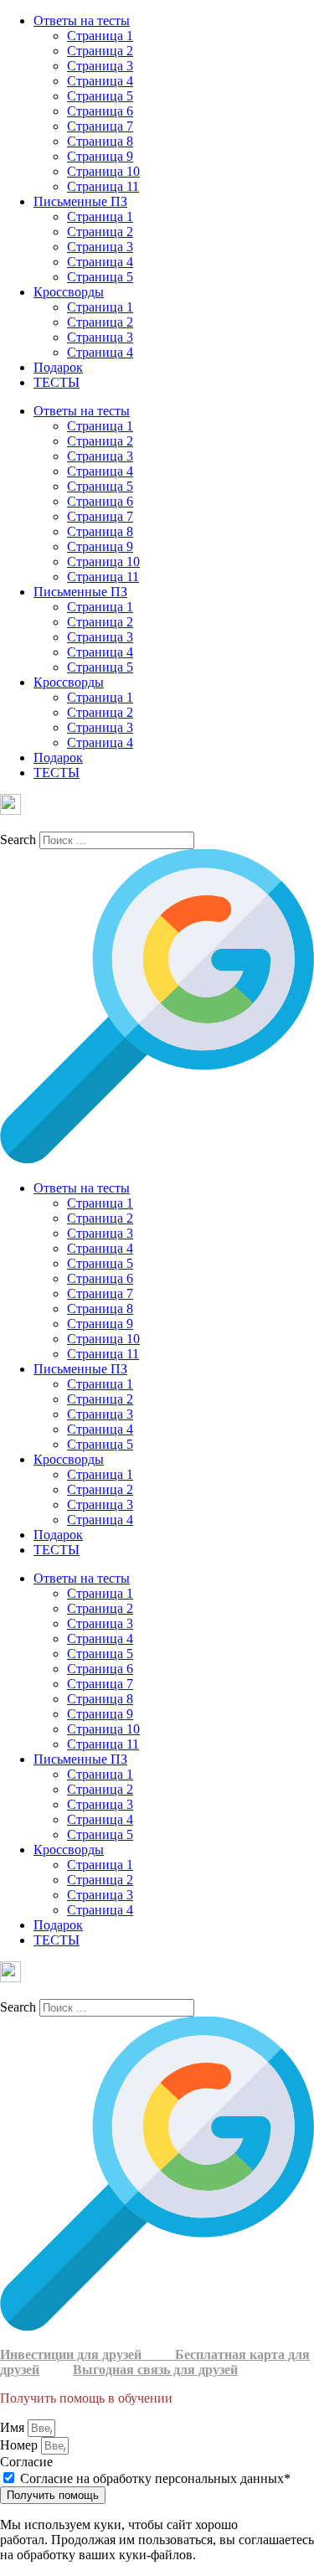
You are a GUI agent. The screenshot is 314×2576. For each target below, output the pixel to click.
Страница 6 (100, 111)
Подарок (58, 367)
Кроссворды (69, 292)
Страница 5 (100, 96)
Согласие (26, 2462)
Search (18, 840)
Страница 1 (100, 36)
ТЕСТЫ (57, 382)
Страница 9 (100, 156)
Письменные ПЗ (80, 201)
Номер (21, 2445)
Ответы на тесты (82, 21)
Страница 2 (100, 51)
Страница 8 (100, 141)
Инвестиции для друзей (88, 2354)
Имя (14, 2427)
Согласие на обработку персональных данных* (155, 2478)
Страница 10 (103, 171)
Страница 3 (100, 66)
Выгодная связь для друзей (155, 2370)
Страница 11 (103, 186)
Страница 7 (100, 126)
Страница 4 (100, 81)
